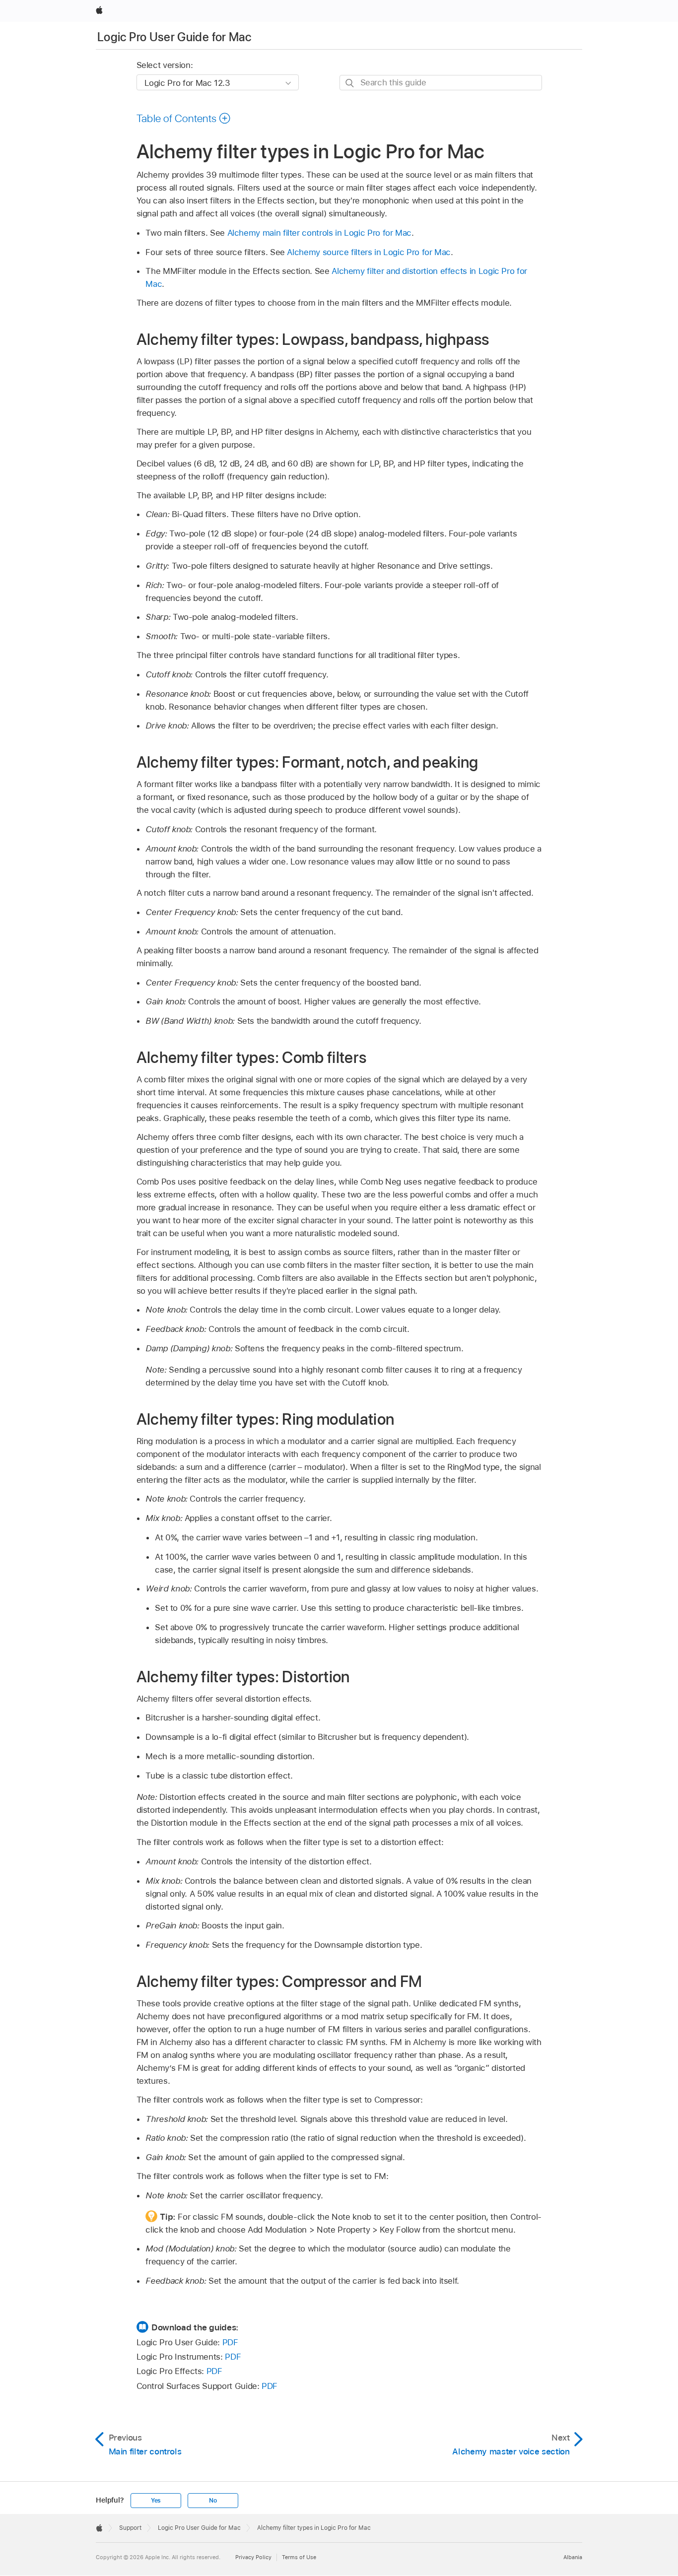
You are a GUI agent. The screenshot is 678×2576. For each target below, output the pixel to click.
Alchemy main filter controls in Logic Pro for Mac (320, 233)
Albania (573, 2557)
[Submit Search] (350, 83)
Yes (156, 2501)
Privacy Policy (253, 2557)
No (213, 2501)
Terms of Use (299, 2557)
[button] (184, 118)
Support (130, 2528)
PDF (230, 2342)
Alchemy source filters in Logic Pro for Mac (369, 252)
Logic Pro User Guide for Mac (174, 37)
